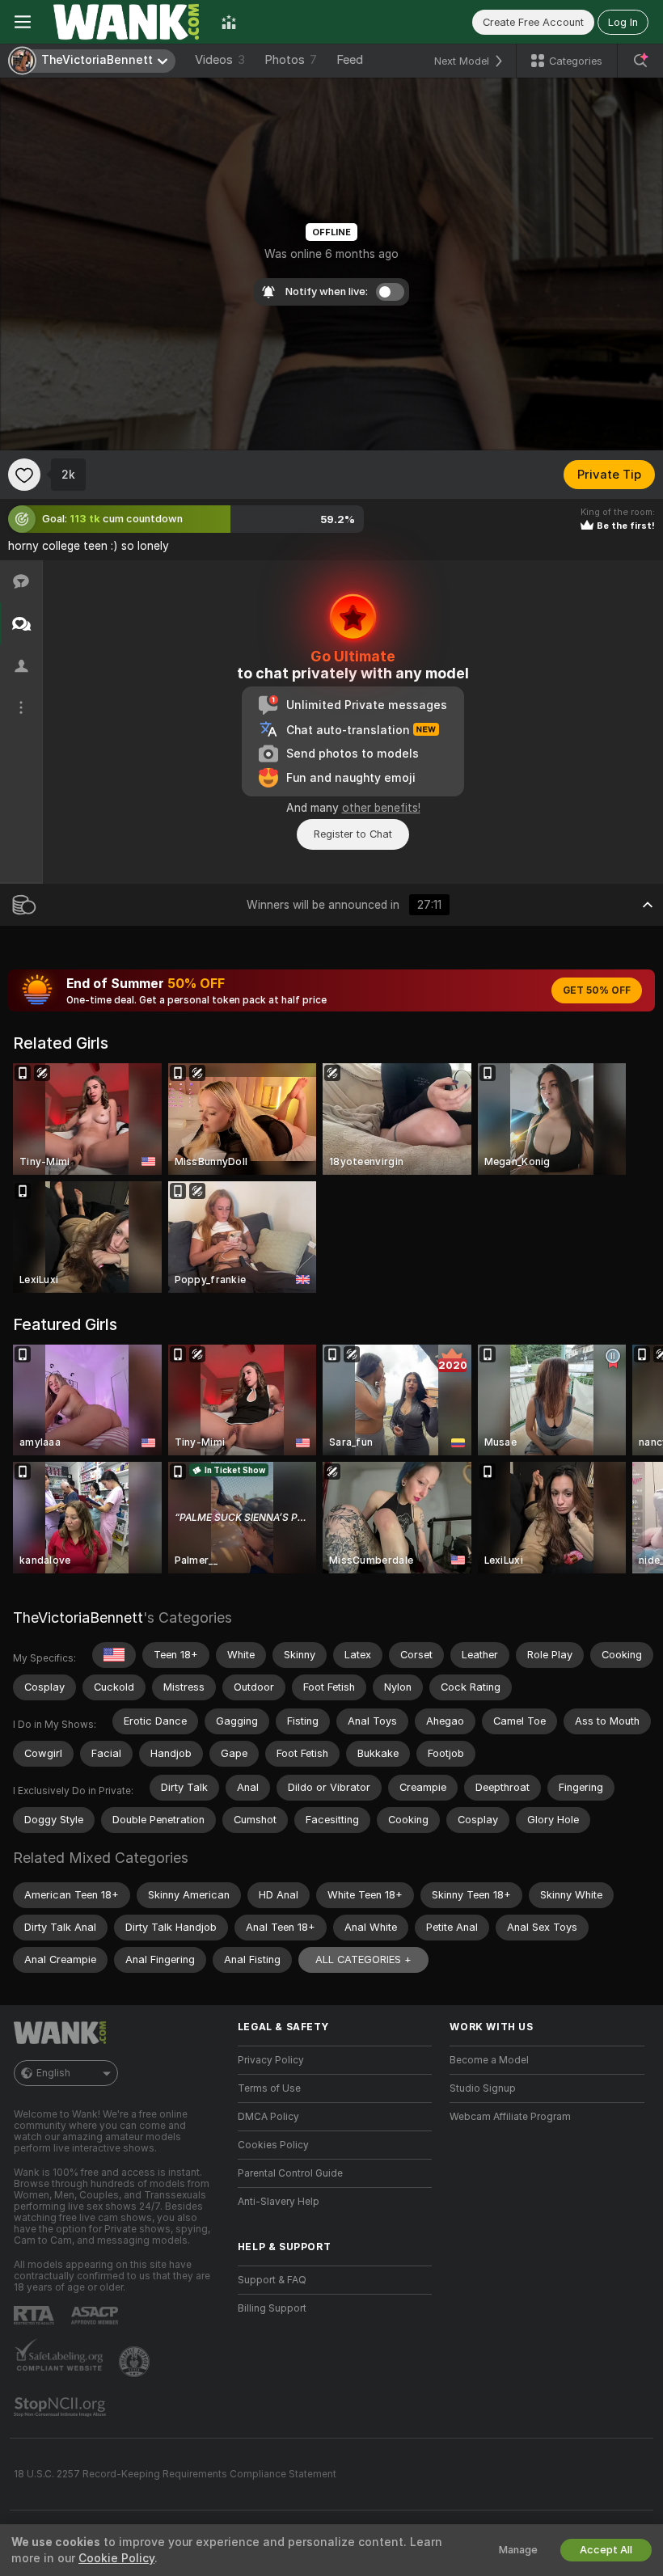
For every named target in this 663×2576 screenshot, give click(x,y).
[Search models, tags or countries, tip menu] (640, 61)
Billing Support (272, 2308)
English (53, 2073)
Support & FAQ (272, 2280)
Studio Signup (483, 2088)
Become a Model (489, 2060)
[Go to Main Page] (126, 22)
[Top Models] (229, 22)
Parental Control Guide (290, 2173)
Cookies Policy (273, 2145)
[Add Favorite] (24, 475)
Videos (220, 60)
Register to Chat (353, 834)
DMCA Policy (268, 2117)
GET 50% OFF (597, 990)
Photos (291, 60)
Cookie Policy (116, 2558)
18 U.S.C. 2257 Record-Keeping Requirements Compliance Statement (175, 2474)
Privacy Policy (271, 2060)
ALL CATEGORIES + (363, 1959)
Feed (350, 60)
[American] (114, 1655)
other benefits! (381, 808)
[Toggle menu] (23, 22)
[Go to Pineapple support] (136, 2362)
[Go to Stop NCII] (61, 2407)
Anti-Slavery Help (279, 2202)
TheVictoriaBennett (78, 1617)
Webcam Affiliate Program (510, 2117)
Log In (623, 22)
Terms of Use (269, 2088)
